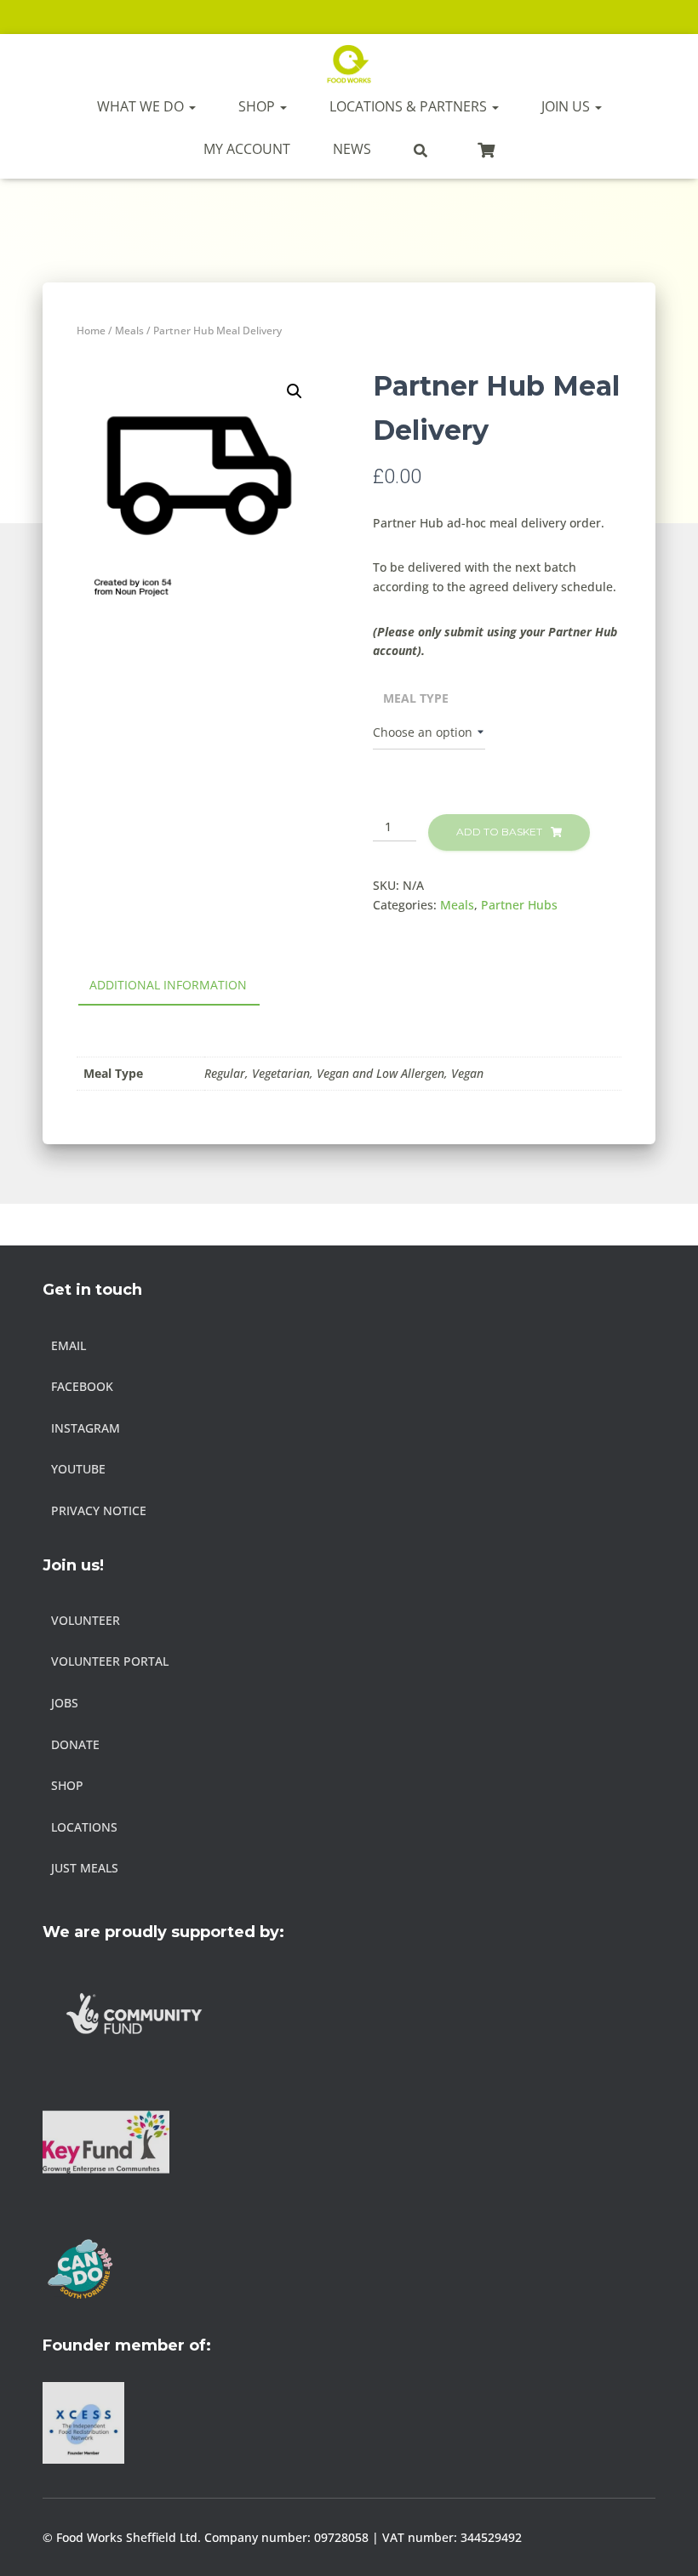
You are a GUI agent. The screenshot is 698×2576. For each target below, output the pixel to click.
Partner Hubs (519, 905)
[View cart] (486, 148)
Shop (258, 106)
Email (69, 1345)
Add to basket (499, 832)
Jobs (65, 1703)
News (352, 149)
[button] (295, 391)
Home (91, 331)
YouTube (78, 1469)
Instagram (86, 1428)
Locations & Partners (410, 106)
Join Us (567, 106)
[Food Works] (349, 64)
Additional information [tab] (168, 985)
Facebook (82, 1386)
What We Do (142, 106)
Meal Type (416, 698)
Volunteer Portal (110, 1661)
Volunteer (86, 1620)
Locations (84, 1827)
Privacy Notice (99, 1510)
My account (247, 149)
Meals (129, 331)
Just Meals (85, 1868)
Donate (75, 1744)
